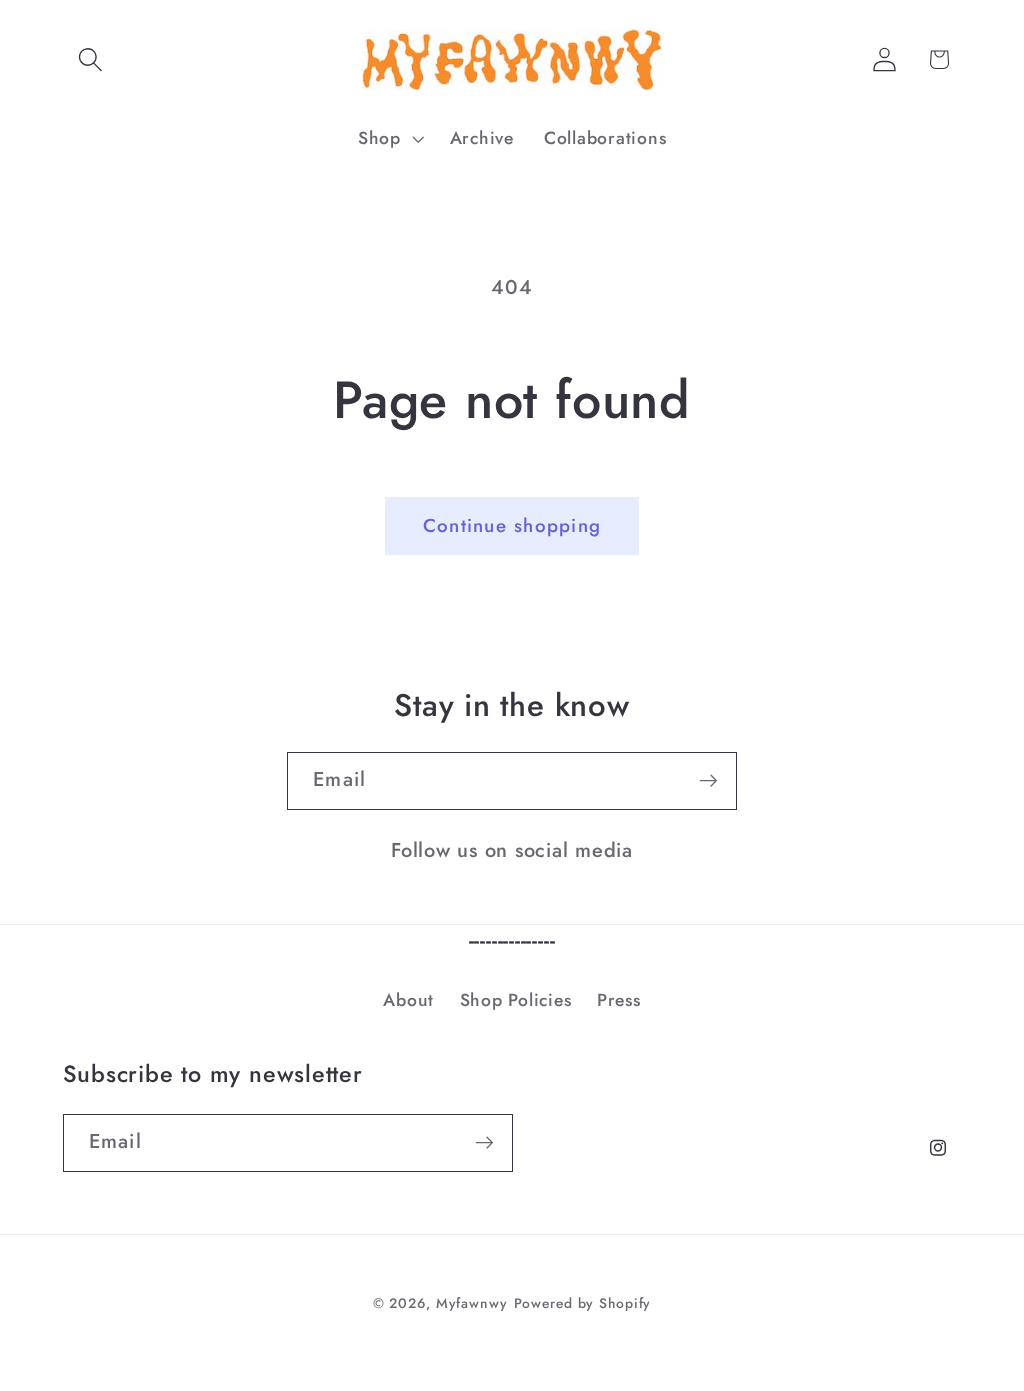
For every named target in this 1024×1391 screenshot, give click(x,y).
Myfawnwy (472, 1303)
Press (619, 1000)
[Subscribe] (708, 781)
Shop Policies (516, 1000)
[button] (90, 59)
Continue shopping (512, 525)
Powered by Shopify (583, 1303)
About (408, 1000)
